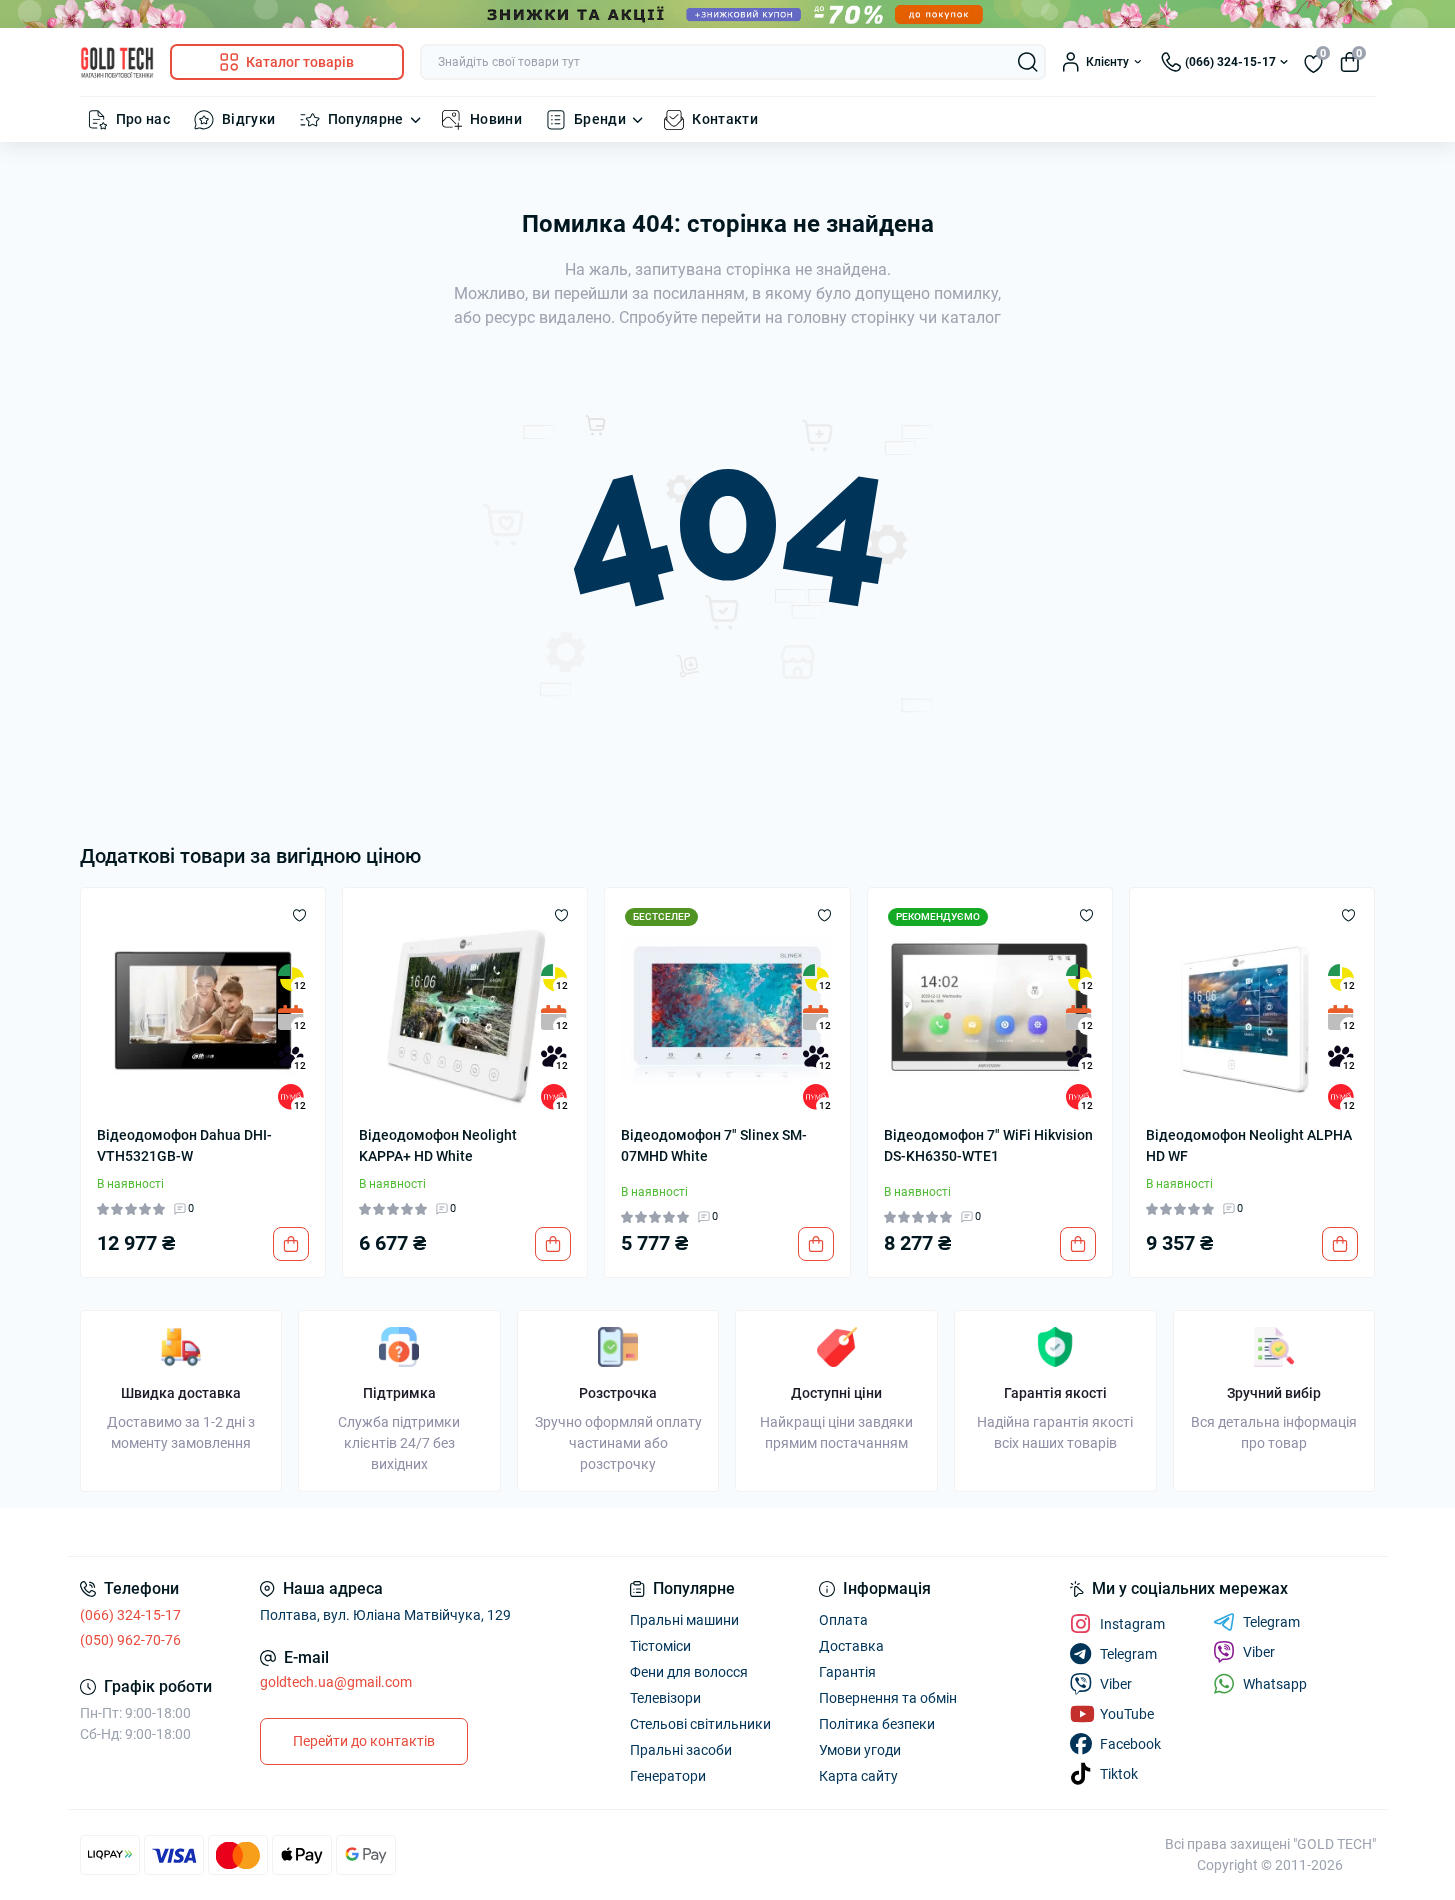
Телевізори (665, 1698)
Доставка (851, 1646)
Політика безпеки (877, 1724)
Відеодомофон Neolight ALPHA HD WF (1249, 1145)
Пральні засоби (681, 1750)
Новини (496, 119)
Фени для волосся (689, 1672)
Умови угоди (860, 1750)
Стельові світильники (700, 1724)
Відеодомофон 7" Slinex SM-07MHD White (714, 1145)
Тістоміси (660, 1646)
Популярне (366, 119)
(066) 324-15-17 (130, 1615)
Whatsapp (1275, 1684)
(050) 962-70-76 (130, 1640)
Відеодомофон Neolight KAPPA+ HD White (438, 1145)
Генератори (668, 1776)
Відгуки (249, 119)
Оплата (843, 1620)
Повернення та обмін (888, 1698)
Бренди (600, 119)
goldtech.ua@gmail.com (336, 1682)
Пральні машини (684, 1620)
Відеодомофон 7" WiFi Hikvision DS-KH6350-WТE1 (988, 1145)
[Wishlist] (299, 914)
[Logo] (117, 62)
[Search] (1028, 62)
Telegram (1271, 1622)
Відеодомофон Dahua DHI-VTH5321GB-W (184, 1145)
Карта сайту (858, 1776)
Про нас (143, 119)
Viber (1259, 1652)
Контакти (725, 119)
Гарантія (847, 1672)
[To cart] (291, 1244)
